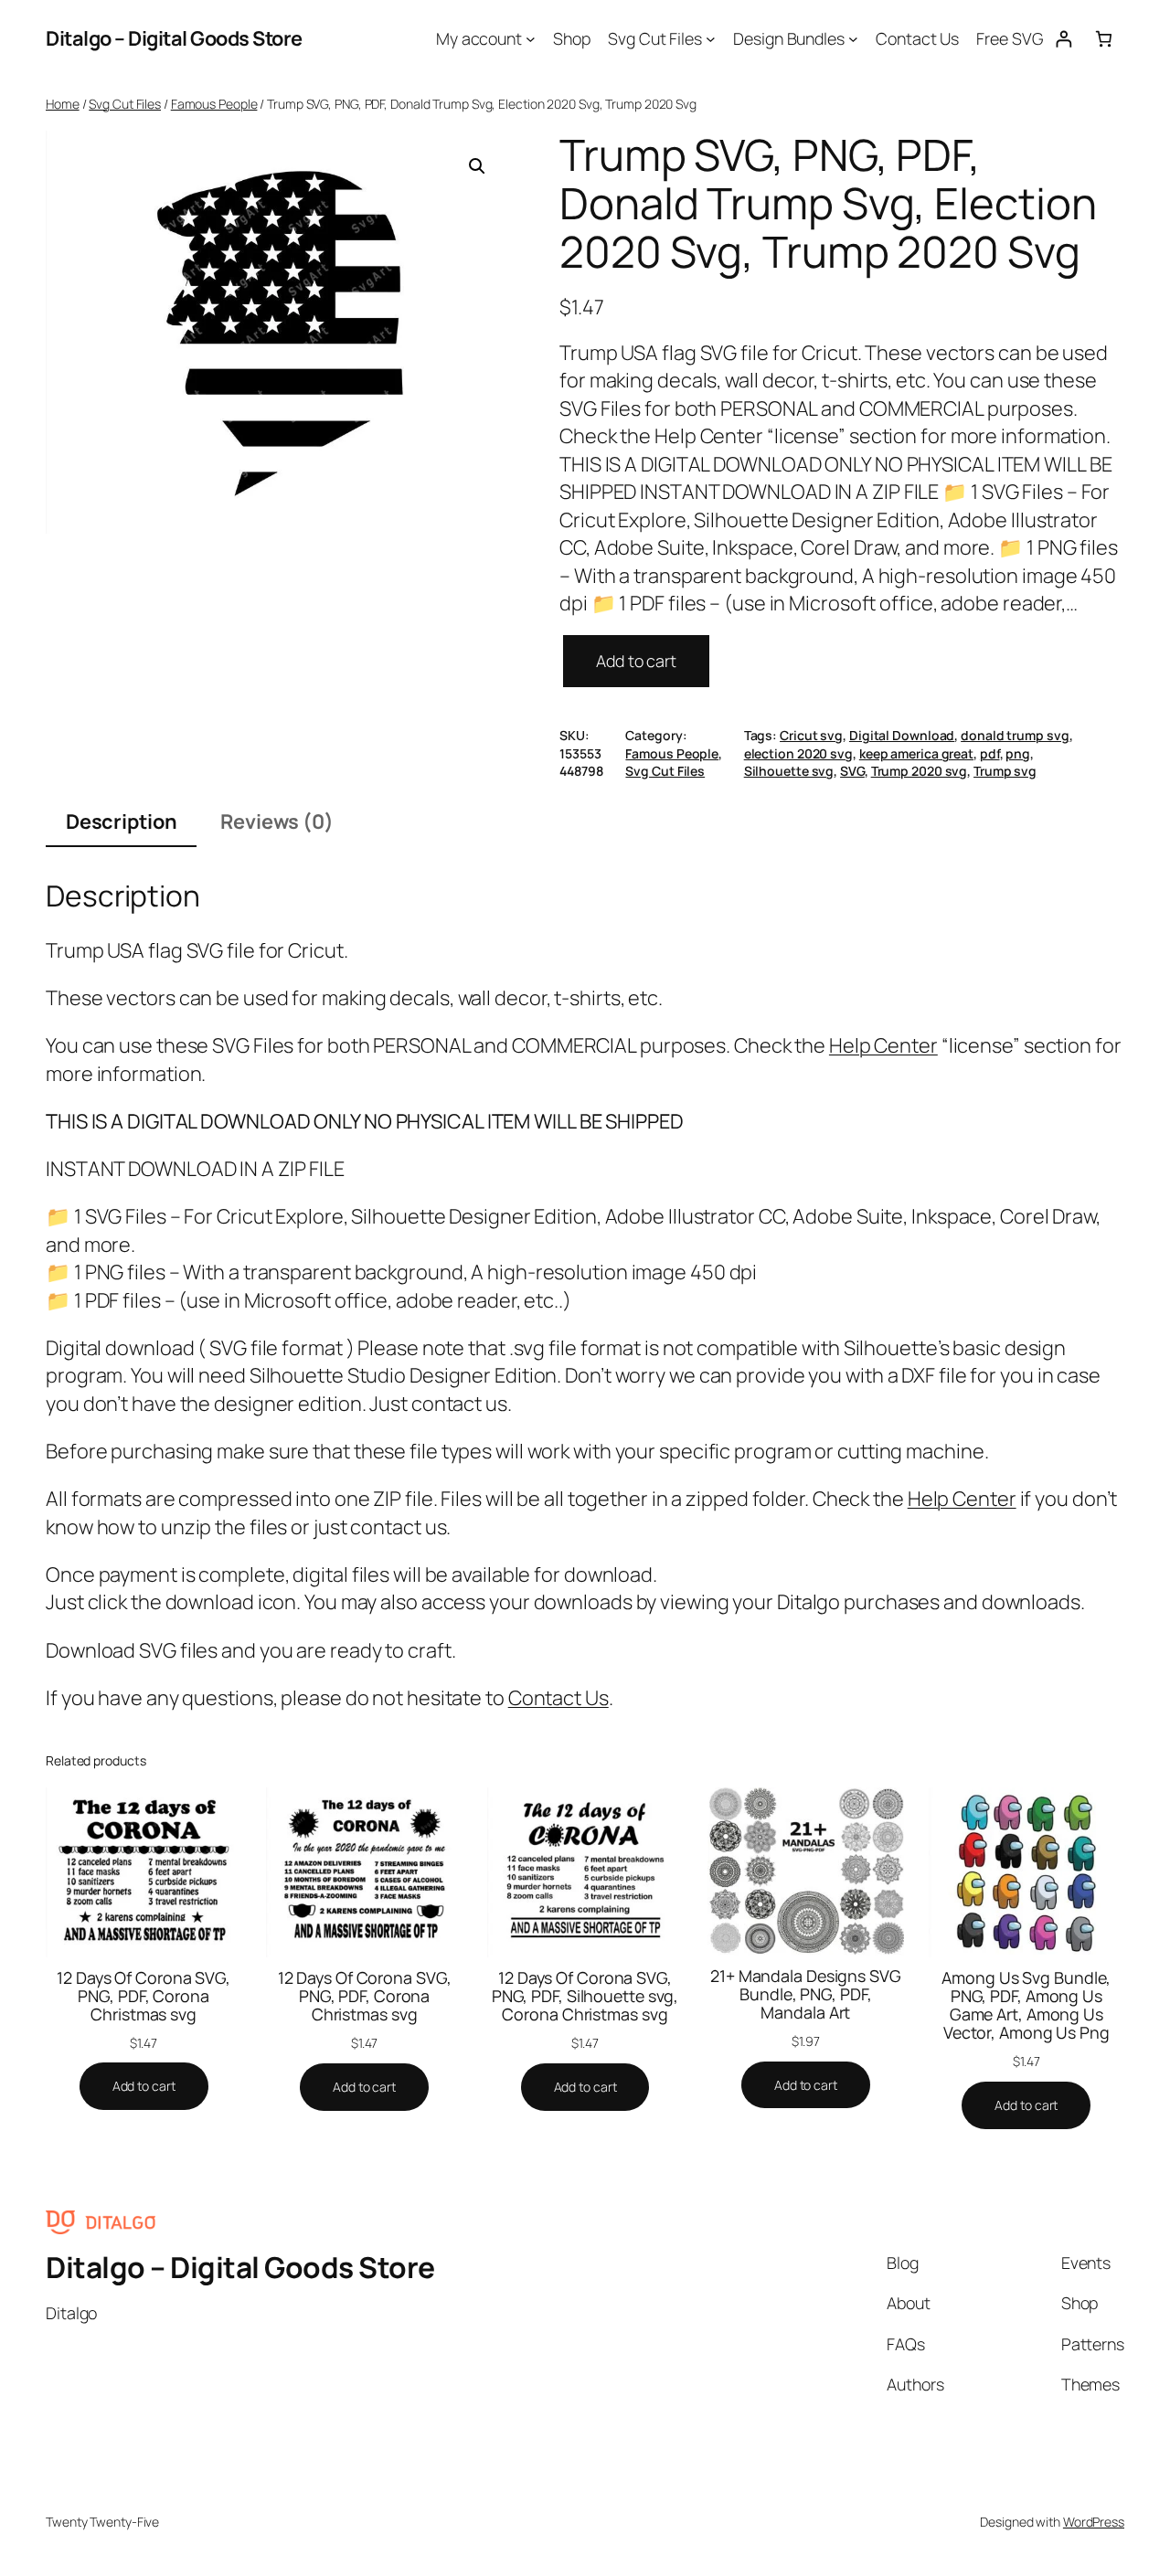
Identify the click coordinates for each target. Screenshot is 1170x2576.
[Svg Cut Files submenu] (711, 39)
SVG (852, 771)
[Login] (1064, 39)
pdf (990, 753)
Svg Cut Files (125, 104)
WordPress (1094, 2522)
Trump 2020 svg (920, 771)
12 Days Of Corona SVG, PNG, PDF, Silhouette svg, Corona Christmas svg (585, 1996)
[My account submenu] (531, 39)
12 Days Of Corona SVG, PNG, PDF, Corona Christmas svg (144, 1996)
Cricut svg (811, 735)
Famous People (214, 104)
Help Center (883, 1045)
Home (63, 104)
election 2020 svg (798, 753)
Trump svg (1005, 771)
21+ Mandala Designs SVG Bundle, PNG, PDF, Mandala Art (806, 1994)
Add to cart (636, 661)
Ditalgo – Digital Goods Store (174, 38)
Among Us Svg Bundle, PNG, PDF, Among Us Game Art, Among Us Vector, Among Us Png (1026, 2005)
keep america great (916, 753)
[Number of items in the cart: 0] (1104, 39)
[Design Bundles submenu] (853, 39)
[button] (477, 166)
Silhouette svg (789, 771)
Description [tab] (122, 822)
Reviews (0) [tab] (277, 822)
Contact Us (558, 1698)
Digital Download (902, 735)
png (1018, 753)
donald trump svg (1015, 735)
